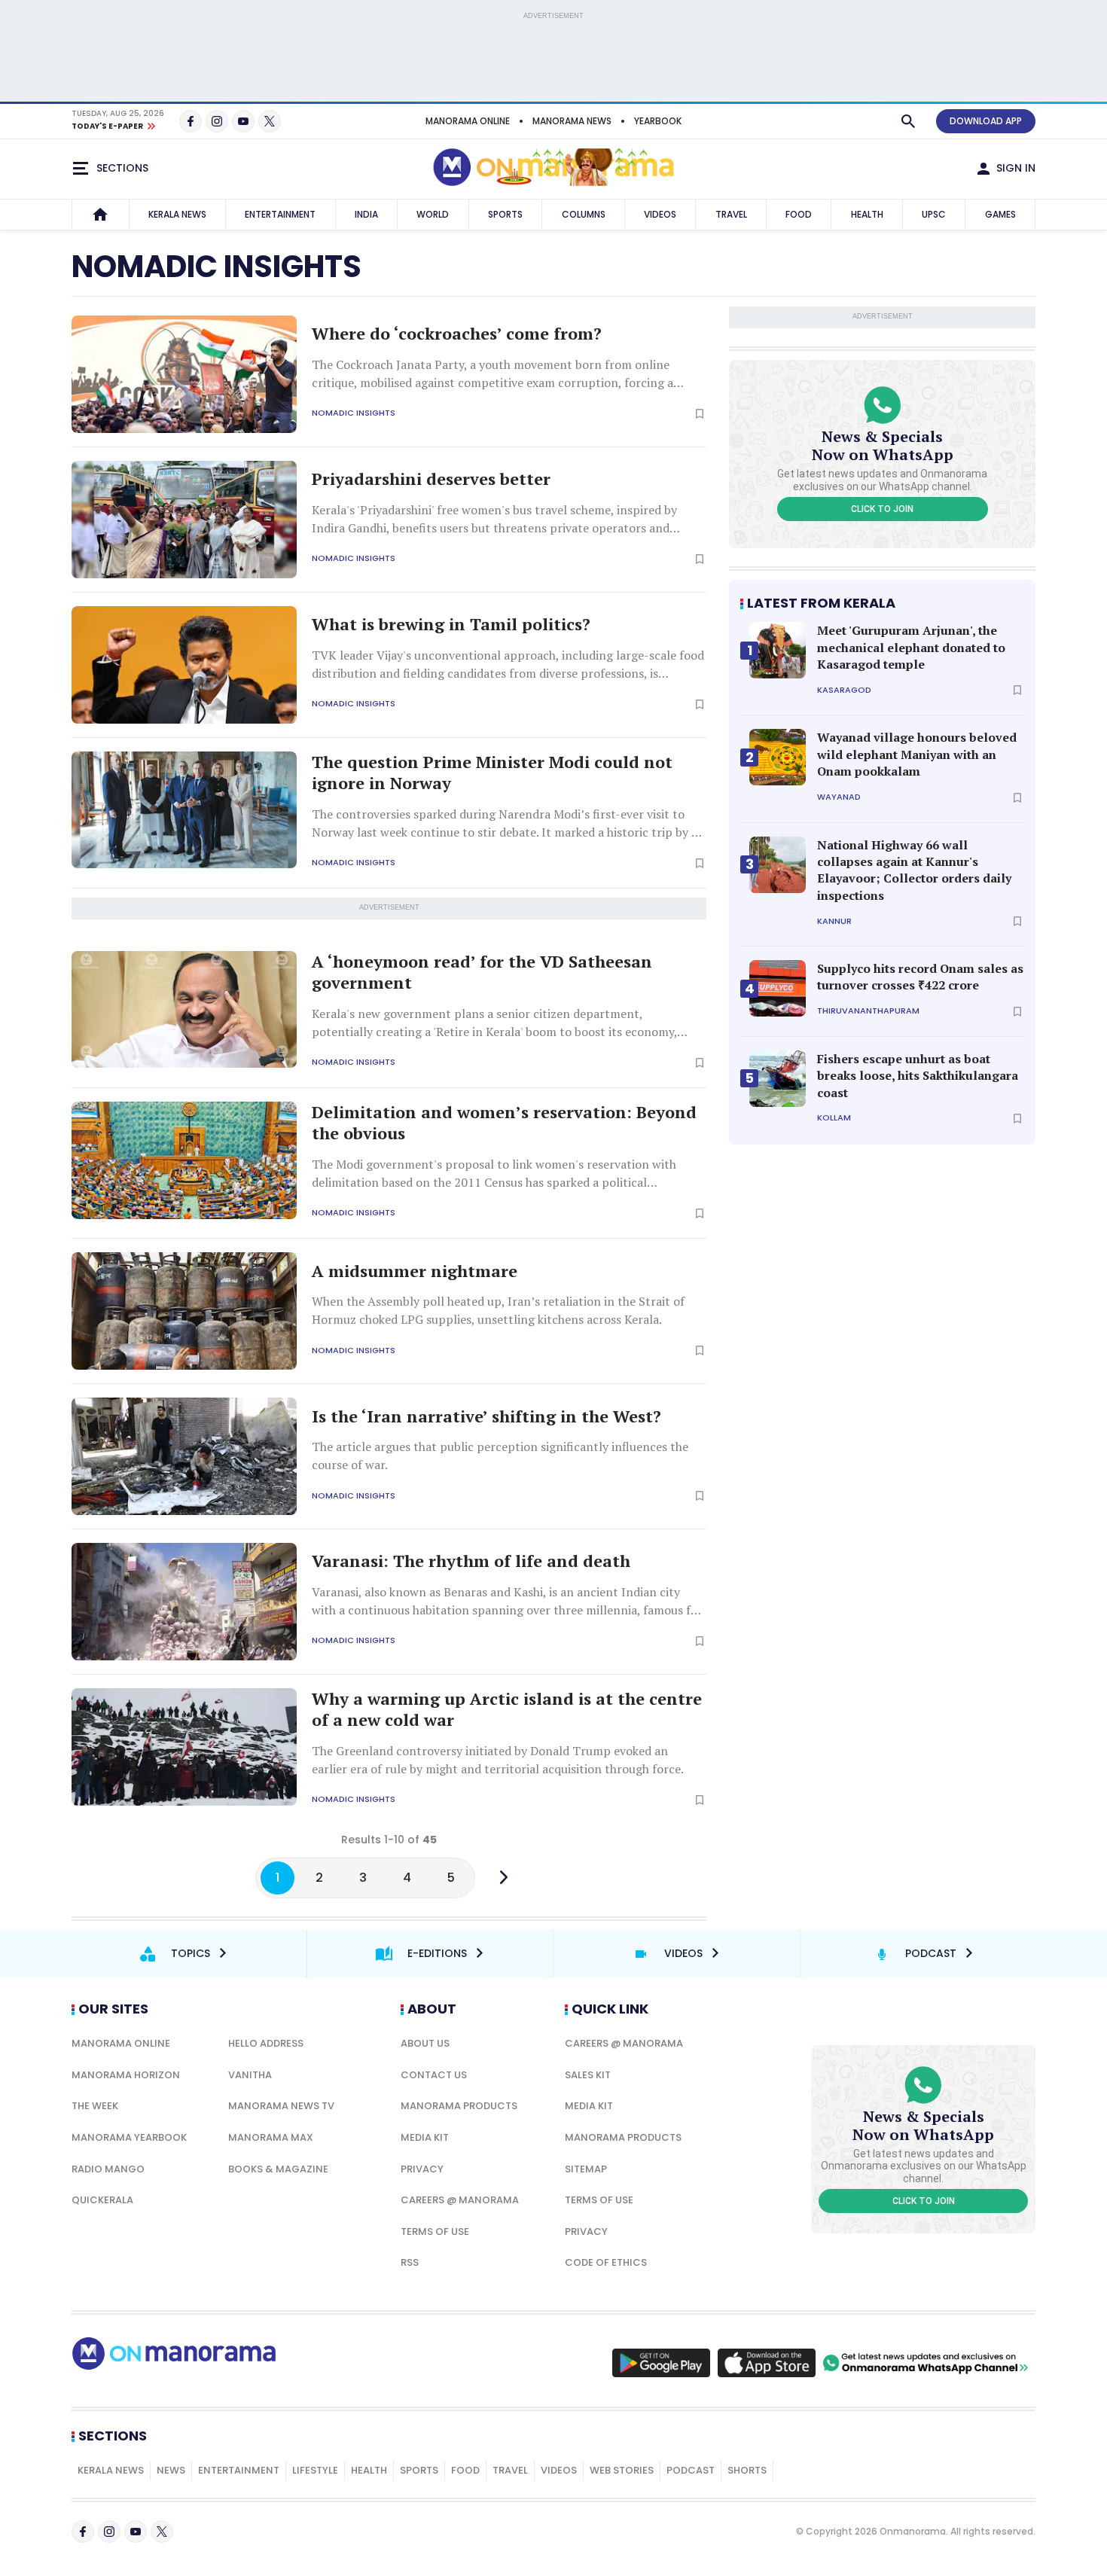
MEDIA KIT (425, 2137)
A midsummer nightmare (415, 1271)
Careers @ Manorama (460, 2200)
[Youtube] (243, 121)
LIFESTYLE (315, 2470)
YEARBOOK (658, 121)
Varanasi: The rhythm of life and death (471, 1561)
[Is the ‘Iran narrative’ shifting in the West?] (184, 1456)
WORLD (433, 214)
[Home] (100, 215)
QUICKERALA (102, 2200)
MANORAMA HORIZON (126, 2075)
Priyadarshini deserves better (431, 479)
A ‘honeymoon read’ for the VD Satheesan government (482, 972)
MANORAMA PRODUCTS (459, 2106)
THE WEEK (95, 2106)
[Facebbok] (83, 2532)
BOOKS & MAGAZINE (278, 2169)
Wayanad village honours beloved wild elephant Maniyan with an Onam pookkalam (917, 754)
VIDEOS (660, 214)
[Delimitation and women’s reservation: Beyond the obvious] (184, 1160)
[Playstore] (661, 2363)
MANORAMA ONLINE (468, 121)
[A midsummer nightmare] (184, 1311)
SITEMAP (586, 2169)
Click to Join (882, 509)
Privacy (422, 2169)
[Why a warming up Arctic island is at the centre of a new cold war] (184, 1747)
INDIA (366, 214)
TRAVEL (731, 214)
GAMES (1000, 214)
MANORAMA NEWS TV (281, 2106)
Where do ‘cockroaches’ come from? (457, 334)
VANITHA (250, 2075)
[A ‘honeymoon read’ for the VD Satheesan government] (184, 1010)
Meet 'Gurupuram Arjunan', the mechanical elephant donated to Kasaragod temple (911, 647)
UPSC (934, 214)
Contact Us (434, 2075)
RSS (410, 2262)
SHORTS (747, 2470)
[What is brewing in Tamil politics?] (184, 665)
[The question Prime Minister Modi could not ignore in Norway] (184, 810)
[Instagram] (217, 121)
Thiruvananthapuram (868, 1011)
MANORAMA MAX (271, 2137)
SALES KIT (588, 2075)
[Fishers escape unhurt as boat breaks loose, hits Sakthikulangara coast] (778, 1079)
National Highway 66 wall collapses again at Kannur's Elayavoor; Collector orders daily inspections (914, 870)
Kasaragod (844, 690)
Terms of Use (435, 2232)
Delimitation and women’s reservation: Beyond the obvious (504, 1123)
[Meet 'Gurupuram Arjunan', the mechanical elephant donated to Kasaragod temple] (778, 650)
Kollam (834, 1118)
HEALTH (867, 214)
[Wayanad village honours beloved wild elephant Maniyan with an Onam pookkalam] (778, 757)
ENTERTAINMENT (280, 214)
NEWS (171, 2470)
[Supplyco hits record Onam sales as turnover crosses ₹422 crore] (778, 988)
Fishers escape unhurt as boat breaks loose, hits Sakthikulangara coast (918, 1076)
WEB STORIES (622, 2470)
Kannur (834, 921)
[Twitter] (270, 121)
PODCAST (691, 2470)
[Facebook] (191, 121)
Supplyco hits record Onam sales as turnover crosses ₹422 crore (920, 977)
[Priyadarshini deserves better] (184, 520)
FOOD (799, 214)
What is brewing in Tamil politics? (451, 624)
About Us (425, 2043)
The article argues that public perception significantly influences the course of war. (500, 1456)
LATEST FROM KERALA (821, 603)
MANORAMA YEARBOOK (129, 2137)
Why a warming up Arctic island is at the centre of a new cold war (507, 1710)
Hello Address (266, 2043)
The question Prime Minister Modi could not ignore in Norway (492, 773)
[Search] (908, 121)
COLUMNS (584, 214)
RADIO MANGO (108, 2169)
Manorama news (572, 121)
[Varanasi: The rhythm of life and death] (184, 1602)
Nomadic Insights (354, 413)
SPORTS (505, 214)
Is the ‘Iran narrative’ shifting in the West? (486, 1416)
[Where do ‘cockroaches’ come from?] (184, 374)
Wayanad (839, 797)
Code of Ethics (606, 2262)
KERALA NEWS (177, 214)
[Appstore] (767, 2363)
